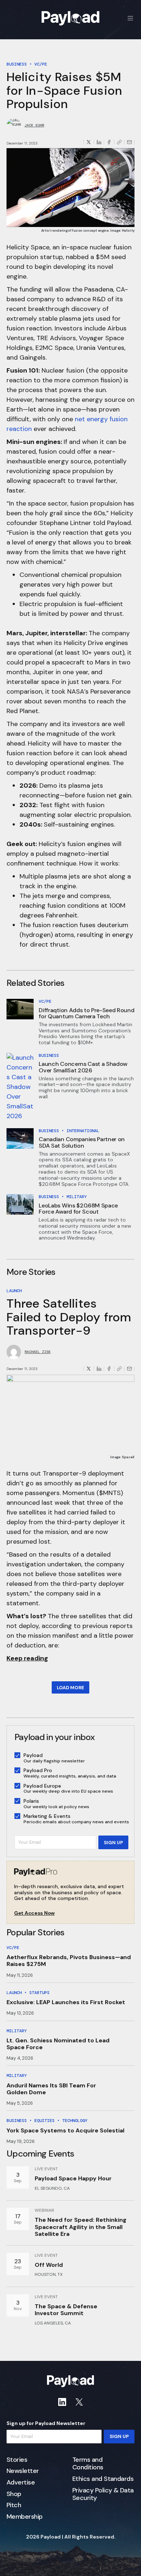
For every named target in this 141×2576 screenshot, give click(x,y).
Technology (75, 2121)
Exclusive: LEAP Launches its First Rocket (66, 2002)
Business (17, 64)
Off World (49, 2265)
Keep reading (27, 1658)
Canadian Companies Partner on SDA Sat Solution (82, 1142)
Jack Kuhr (34, 125)
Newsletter (23, 2471)
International (83, 1131)
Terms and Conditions (88, 2464)
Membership (25, 2517)
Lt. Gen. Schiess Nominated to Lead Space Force (58, 2044)
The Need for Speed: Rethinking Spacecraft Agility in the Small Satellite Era (81, 2227)
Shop (14, 2494)
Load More (70, 1688)
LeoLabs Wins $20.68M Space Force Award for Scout (78, 1209)
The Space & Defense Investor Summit (66, 2310)
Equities (44, 2121)
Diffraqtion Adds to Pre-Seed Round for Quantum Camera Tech (86, 1013)
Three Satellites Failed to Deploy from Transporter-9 (69, 1317)
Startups (39, 1993)
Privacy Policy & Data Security (103, 2494)
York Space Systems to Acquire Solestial (65, 2130)
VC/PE (41, 64)
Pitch (14, 2505)
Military (77, 1197)
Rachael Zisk (38, 1352)
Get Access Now (34, 1913)
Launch (14, 1291)
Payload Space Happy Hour (73, 2178)
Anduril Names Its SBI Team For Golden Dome (51, 2089)
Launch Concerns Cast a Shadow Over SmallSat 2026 (83, 1067)
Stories (17, 2460)
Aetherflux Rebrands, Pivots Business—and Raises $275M (69, 1961)
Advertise (21, 2483)
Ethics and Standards (103, 2479)
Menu (131, 18)
